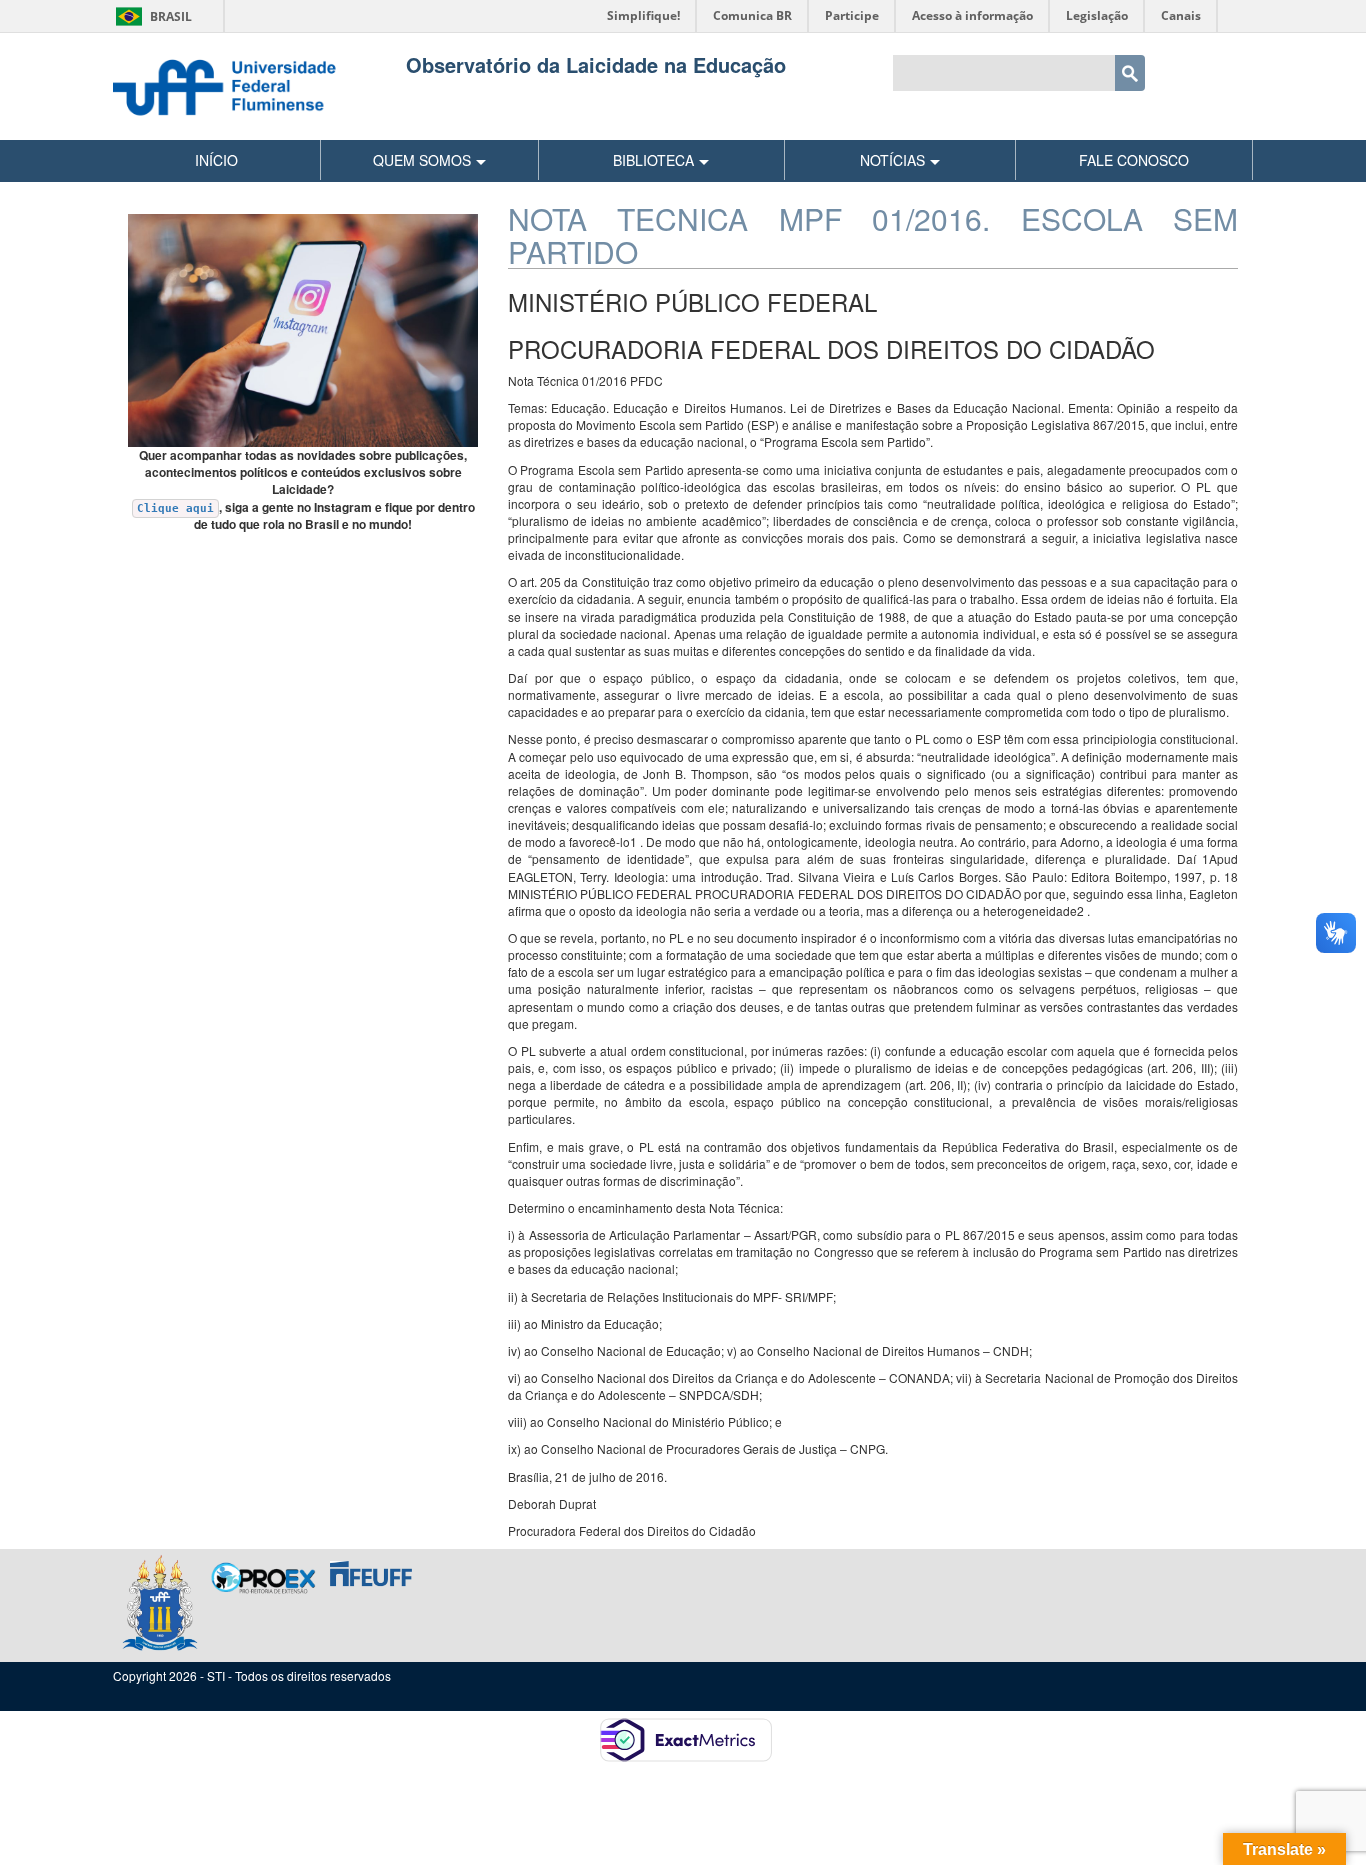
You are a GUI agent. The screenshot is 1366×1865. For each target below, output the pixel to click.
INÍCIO (216, 160)
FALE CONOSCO (1134, 160)
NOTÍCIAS (892, 160)
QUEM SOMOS (422, 160)
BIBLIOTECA (653, 160)
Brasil (150, 16)
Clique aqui (175, 508)
